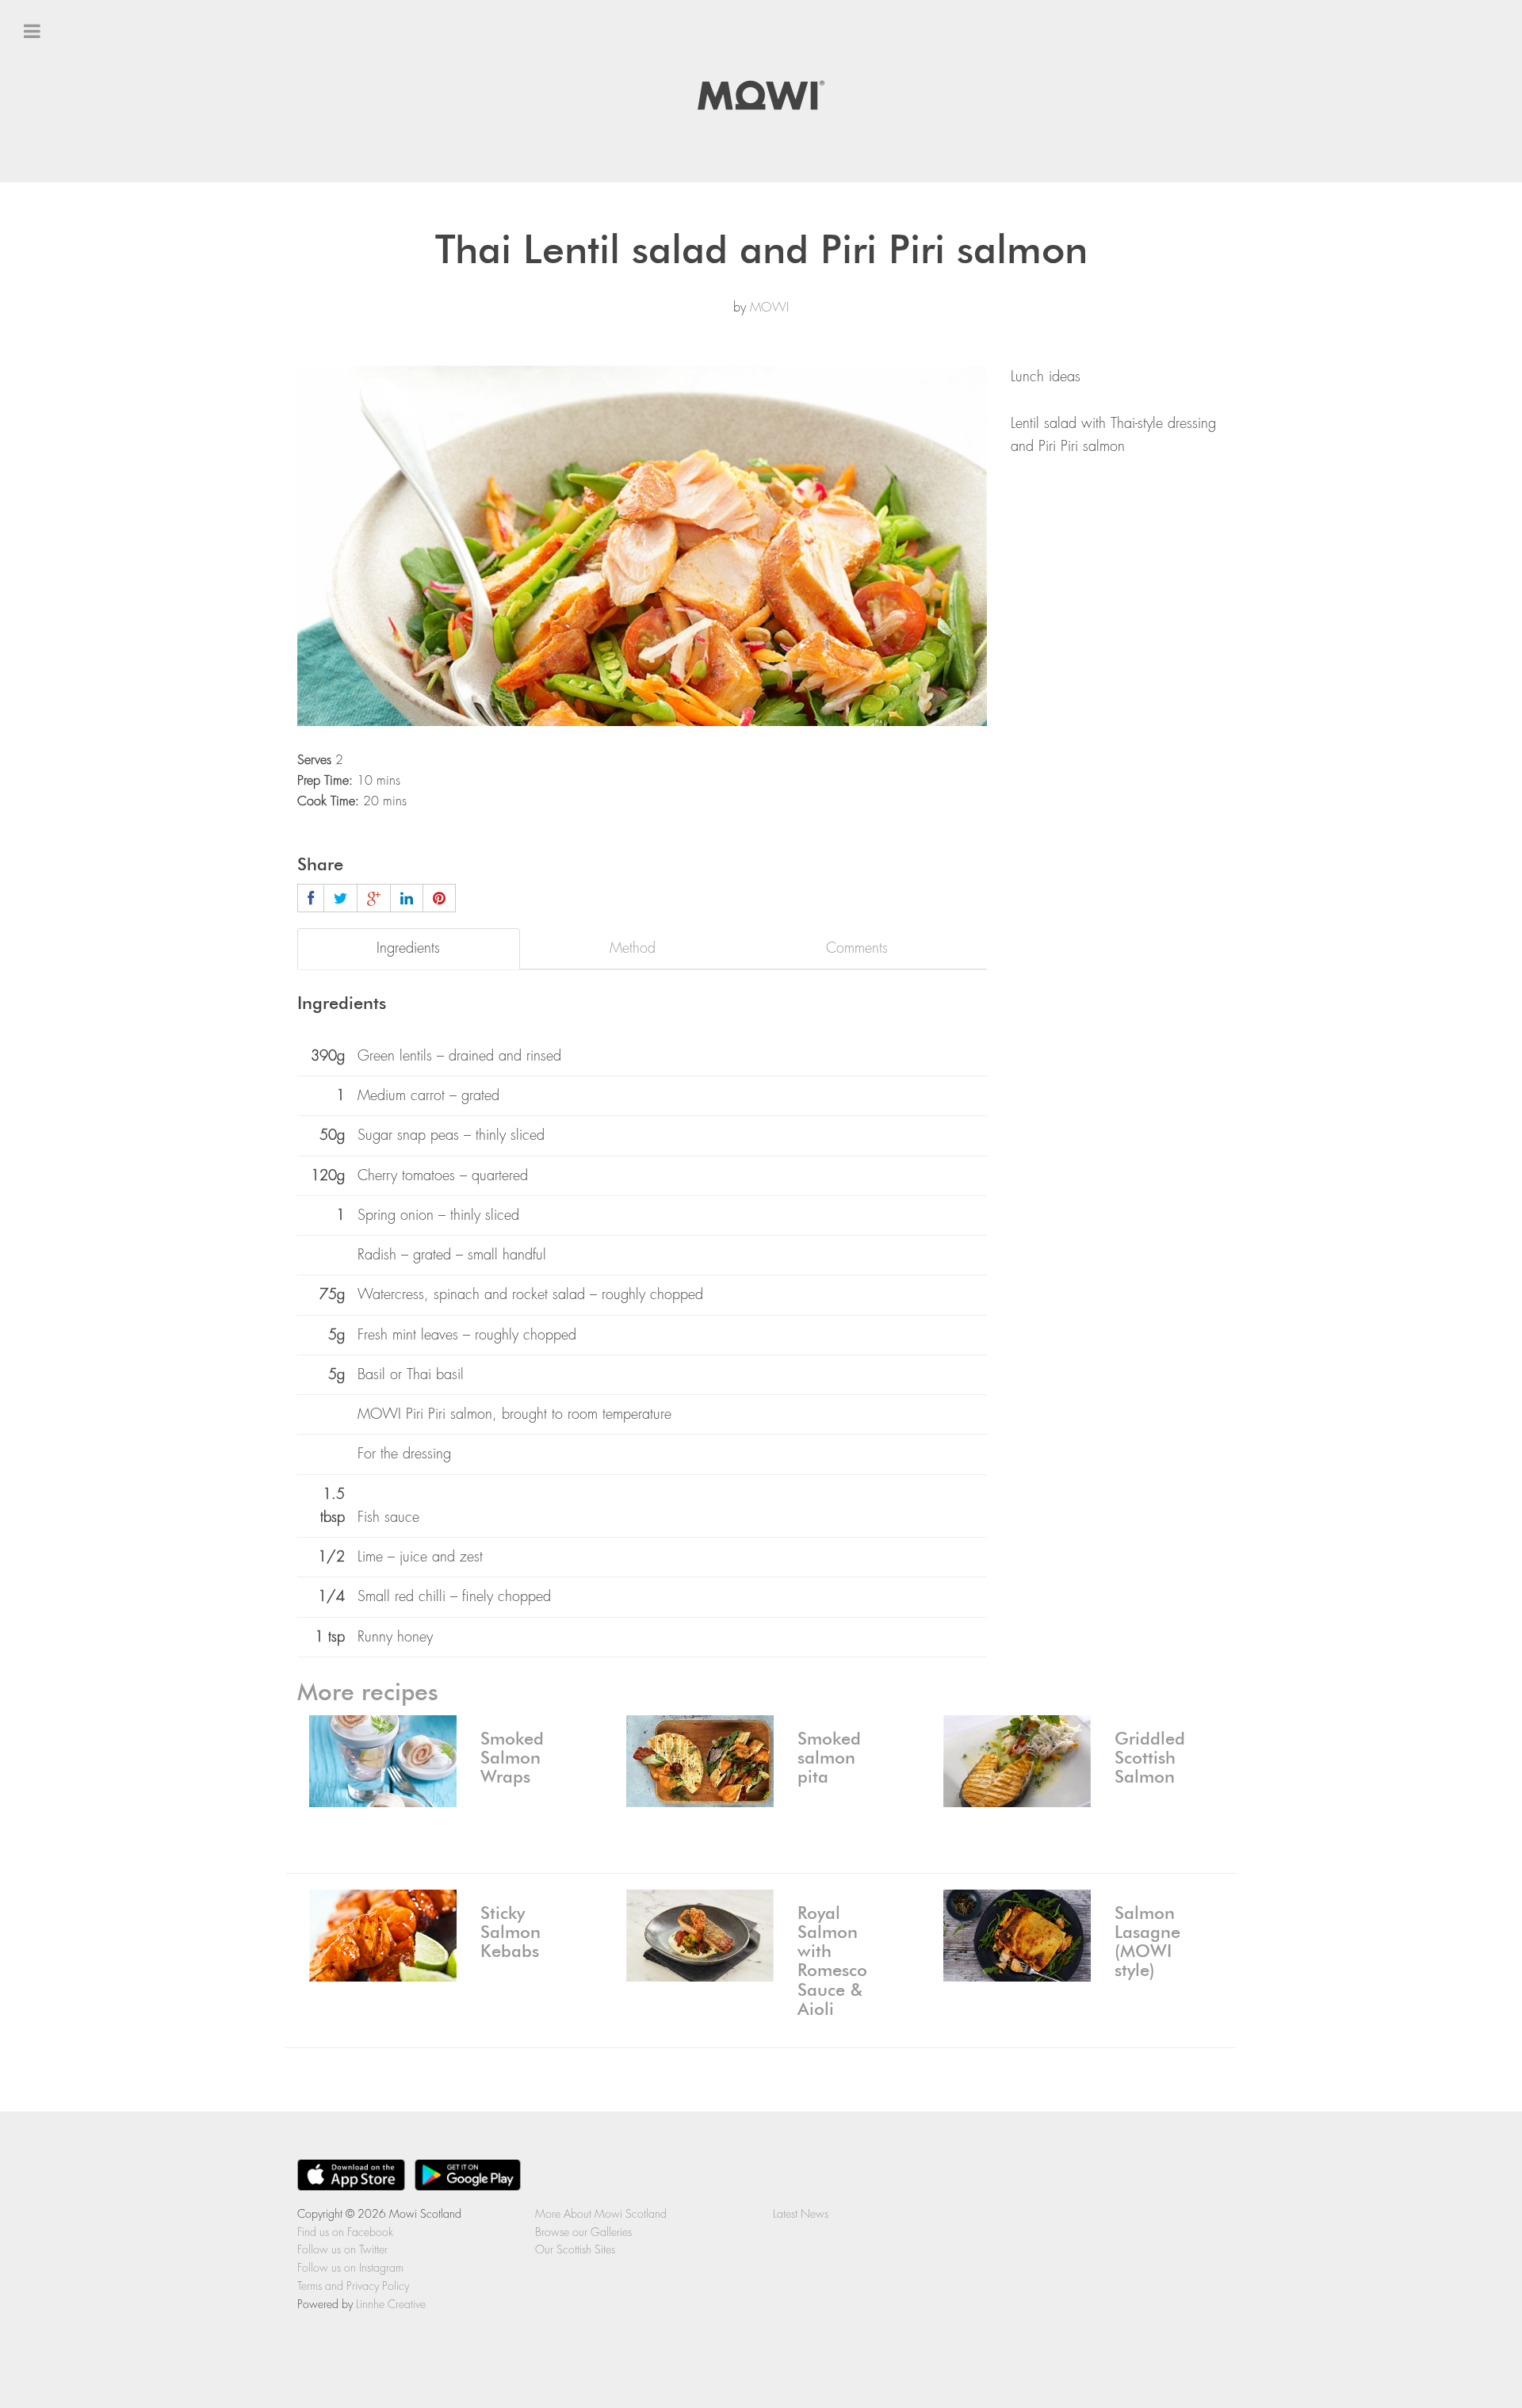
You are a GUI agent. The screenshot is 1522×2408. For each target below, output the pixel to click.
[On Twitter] (340, 898)
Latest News (59, 278)
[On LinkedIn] (407, 898)
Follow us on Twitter (83, 221)
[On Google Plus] (374, 898)
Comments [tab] (857, 948)
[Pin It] (439, 898)
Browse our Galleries (583, 2232)
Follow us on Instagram (93, 250)
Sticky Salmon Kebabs (511, 1932)
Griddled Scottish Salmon (1150, 1758)
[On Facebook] (311, 898)
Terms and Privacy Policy (353, 2286)
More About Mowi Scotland (601, 2214)
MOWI (769, 308)
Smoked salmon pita (829, 1758)
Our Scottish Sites (575, 2249)
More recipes (368, 1693)
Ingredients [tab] (408, 948)
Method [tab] (633, 948)
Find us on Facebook (87, 193)
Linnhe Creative (391, 2304)
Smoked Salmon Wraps (512, 1758)
